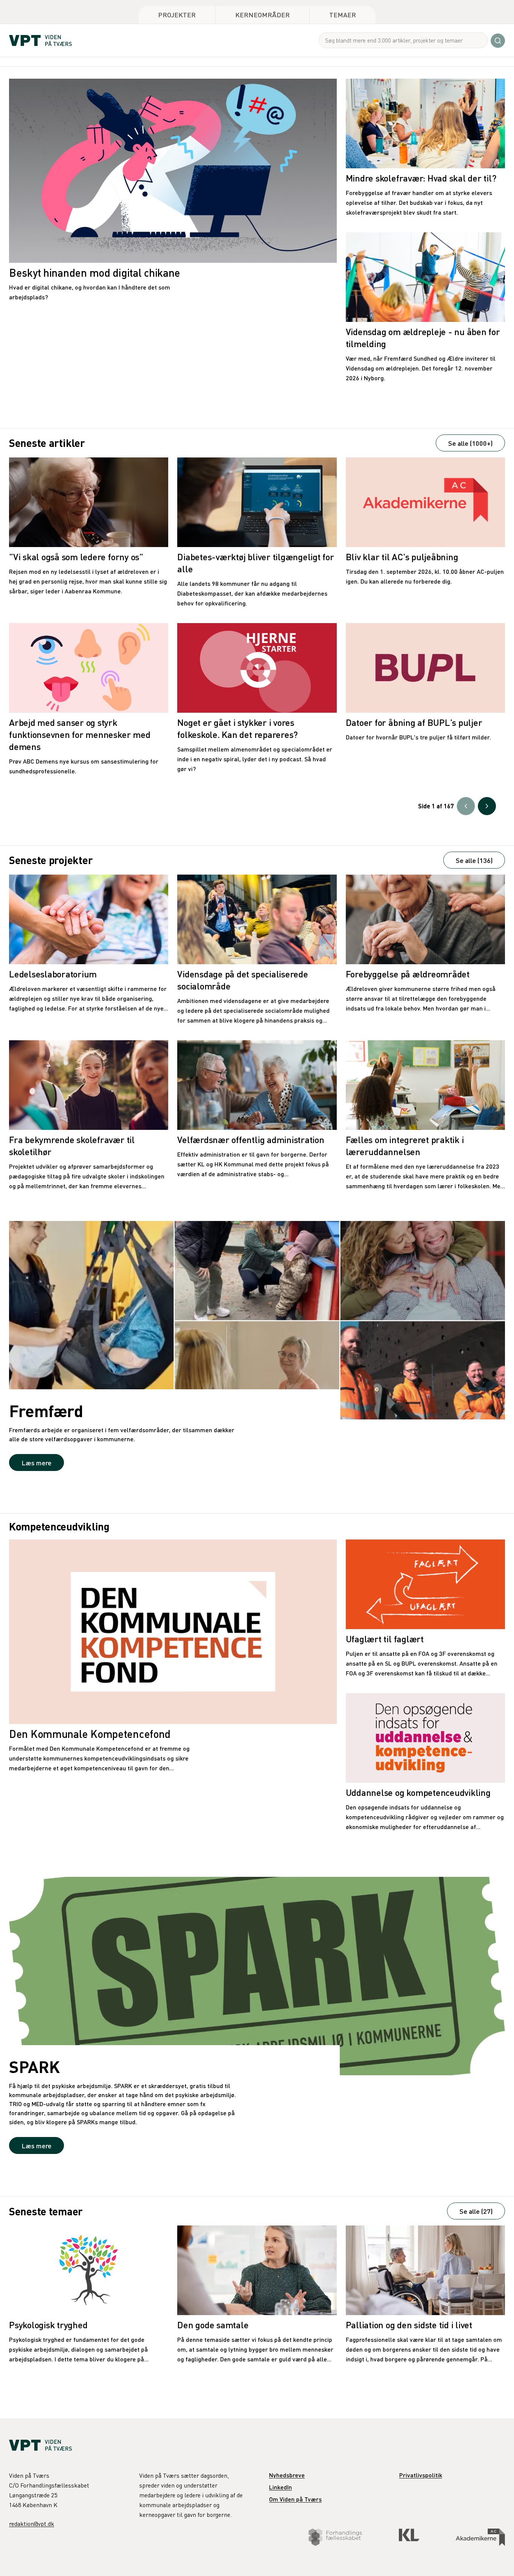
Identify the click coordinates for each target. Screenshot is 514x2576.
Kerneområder (262, 14)
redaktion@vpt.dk (32, 2524)
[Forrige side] (466, 806)
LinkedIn (281, 2487)
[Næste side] (487, 806)
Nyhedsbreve (287, 2475)
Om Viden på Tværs (295, 2499)
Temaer (343, 14)
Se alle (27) (476, 2211)
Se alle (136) (474, 860)
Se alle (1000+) (470, 443)
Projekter (177, 14)
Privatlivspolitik (421, 2475)
